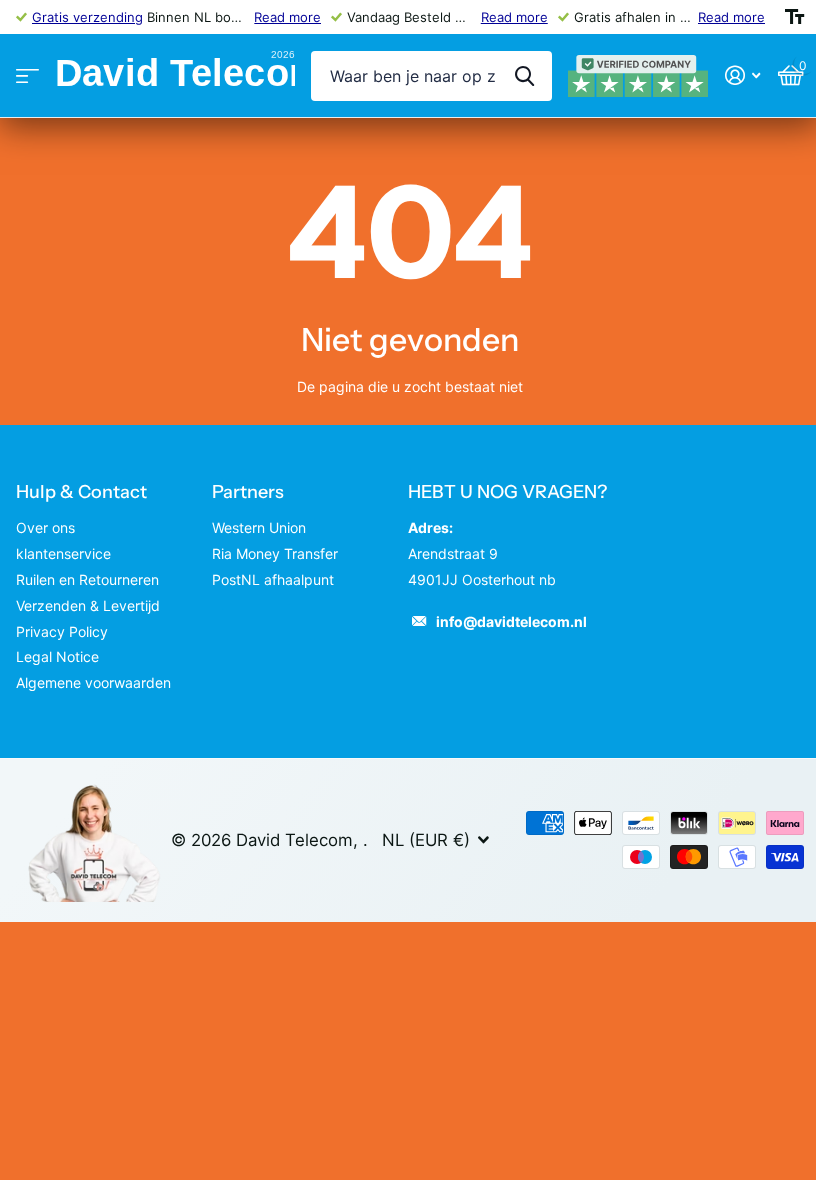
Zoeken (524, 76)
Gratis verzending (87, 17)
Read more (287, 17)
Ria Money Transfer (275, 553)
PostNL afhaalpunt (273, 579)
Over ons (45, 527)
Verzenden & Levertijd (88, 605)
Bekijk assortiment (27, 76)
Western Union (259, 527)
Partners (248, 492)
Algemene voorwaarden (93, 682)
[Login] (742, 75)
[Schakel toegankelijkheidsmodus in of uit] (794, 17)
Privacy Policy (62, 631)
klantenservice (63, 553)
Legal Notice (57, 656)
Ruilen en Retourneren (87, 579)
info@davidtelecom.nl (511, 621)
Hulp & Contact (81, 492)
